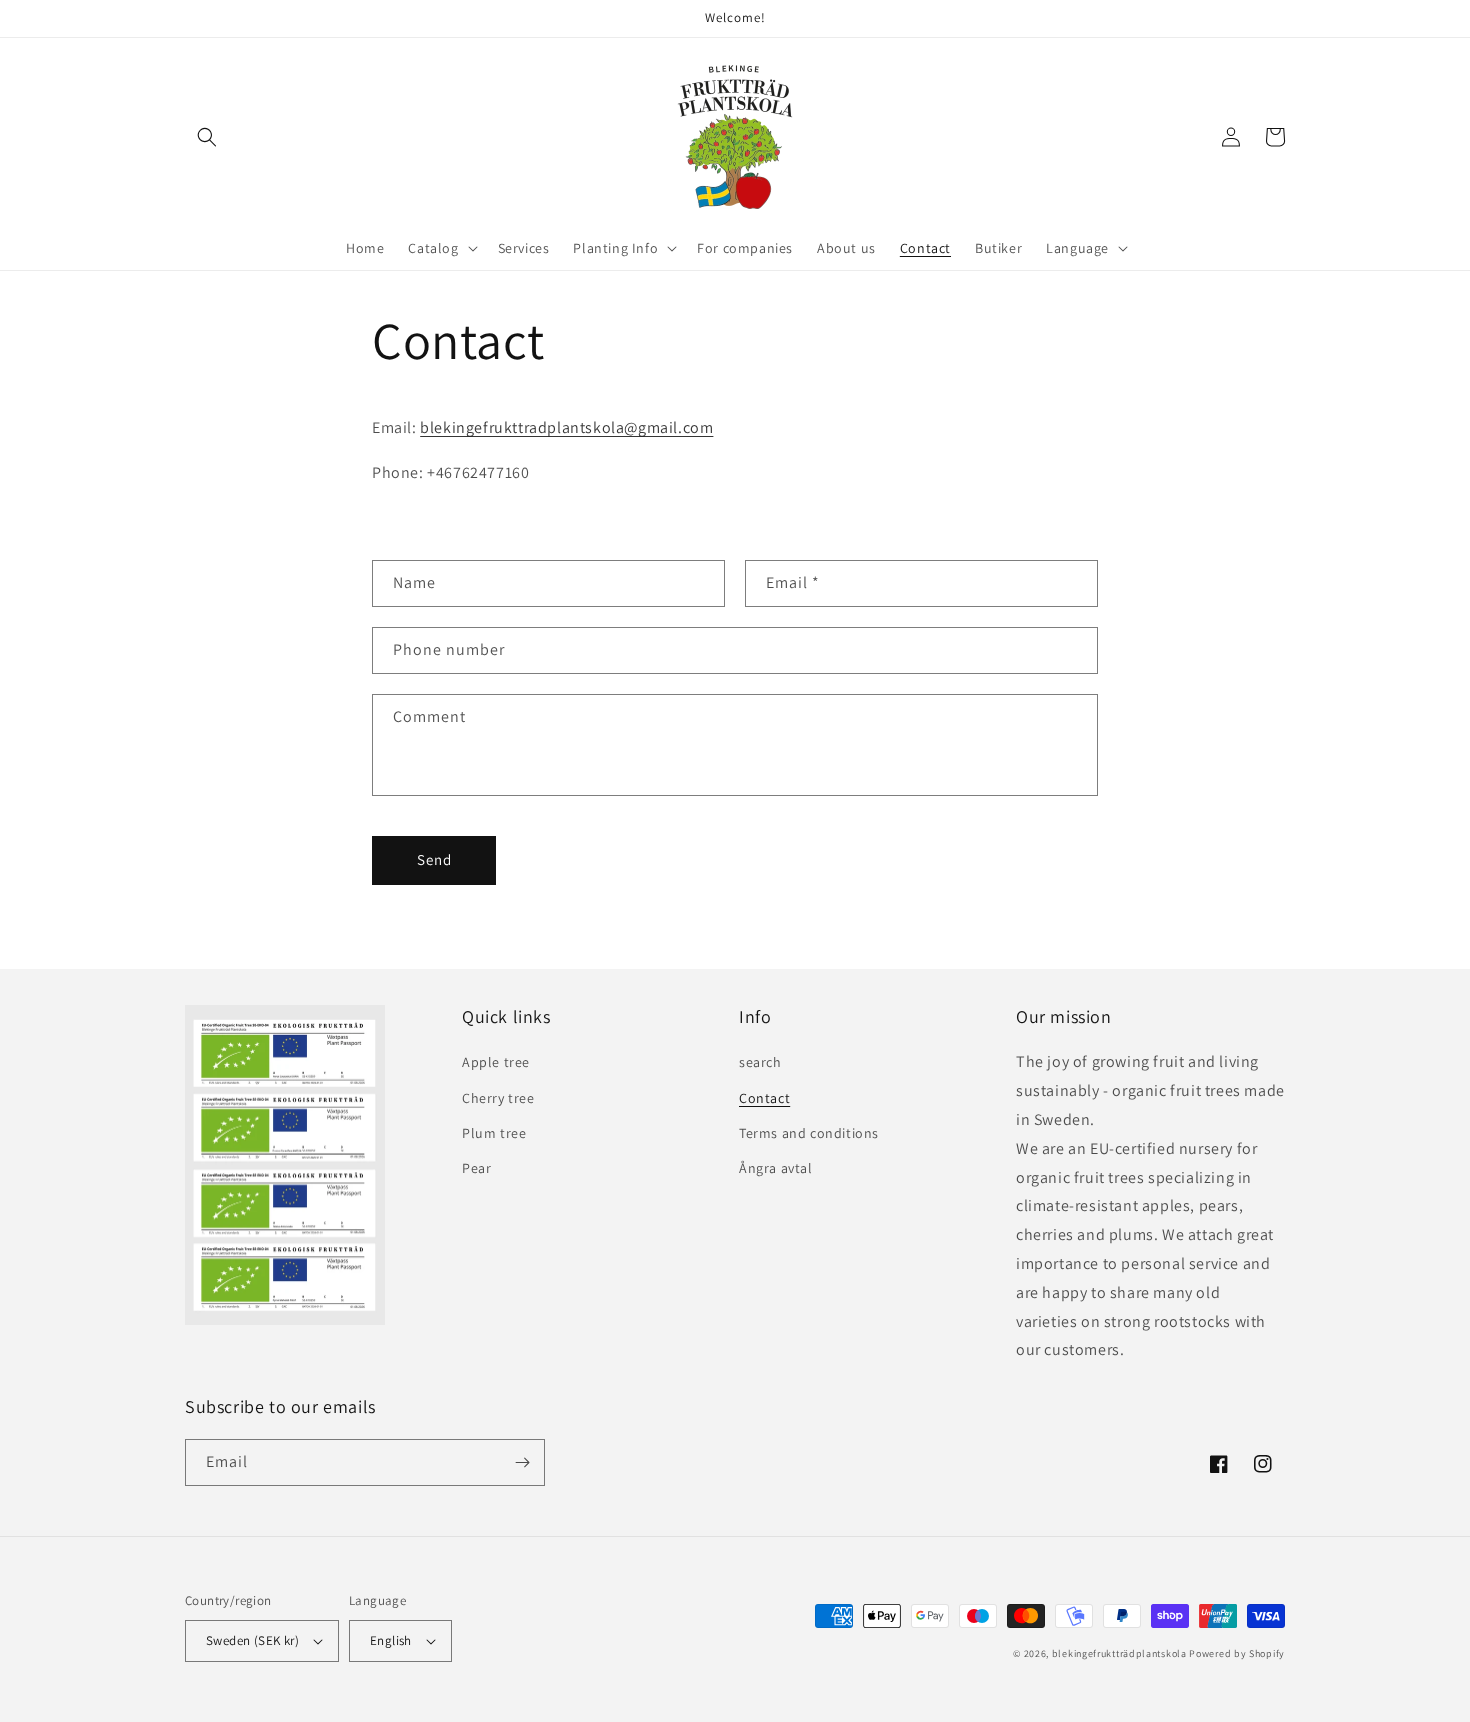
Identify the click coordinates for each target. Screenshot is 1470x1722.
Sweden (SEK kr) (252, 1640)
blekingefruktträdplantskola (1119, 1653)
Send (434, 859)
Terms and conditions (809, 1133)
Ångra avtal (776, 1168)
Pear (476, 1168)
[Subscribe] (522, 1462)
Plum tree (494, 1133)
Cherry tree (498, 1098)
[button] (207, 137)
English (391, 1640)
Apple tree (496, 1062)
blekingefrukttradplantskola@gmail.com (566, 427)
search (760, 1062)
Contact (764, 1098)
